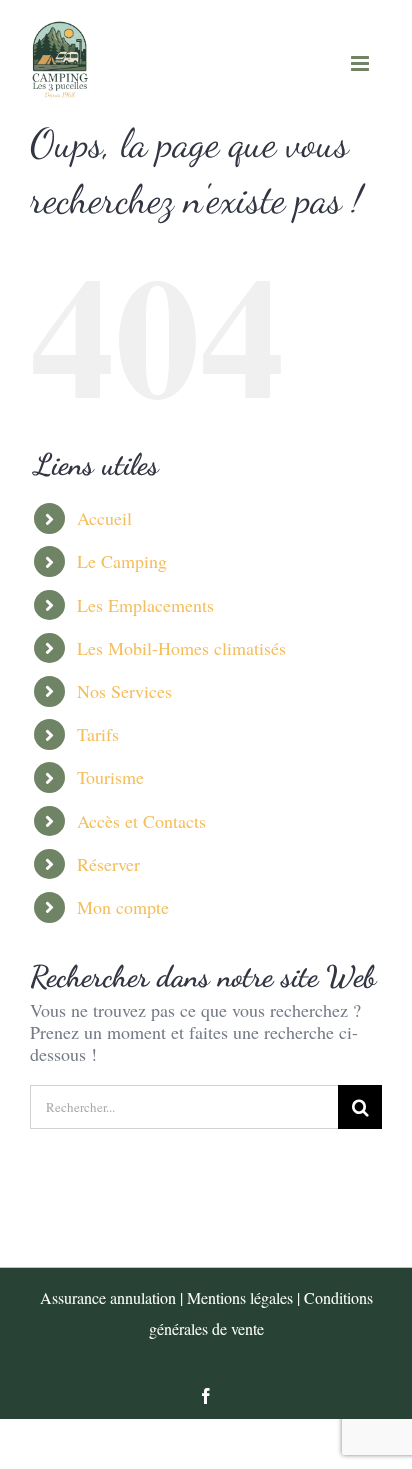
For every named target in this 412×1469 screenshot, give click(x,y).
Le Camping (122, 561)
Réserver (108, 864)
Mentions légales (240, 1297)
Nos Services (124, 691)
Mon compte (123, 907)
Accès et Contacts (141, 821)
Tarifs (98, 734)
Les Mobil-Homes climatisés (181, 648)
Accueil (104, 518)
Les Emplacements (145, 605)
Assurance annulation (108, 1297)
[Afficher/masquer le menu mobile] (361, 63)
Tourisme (110, 777)
